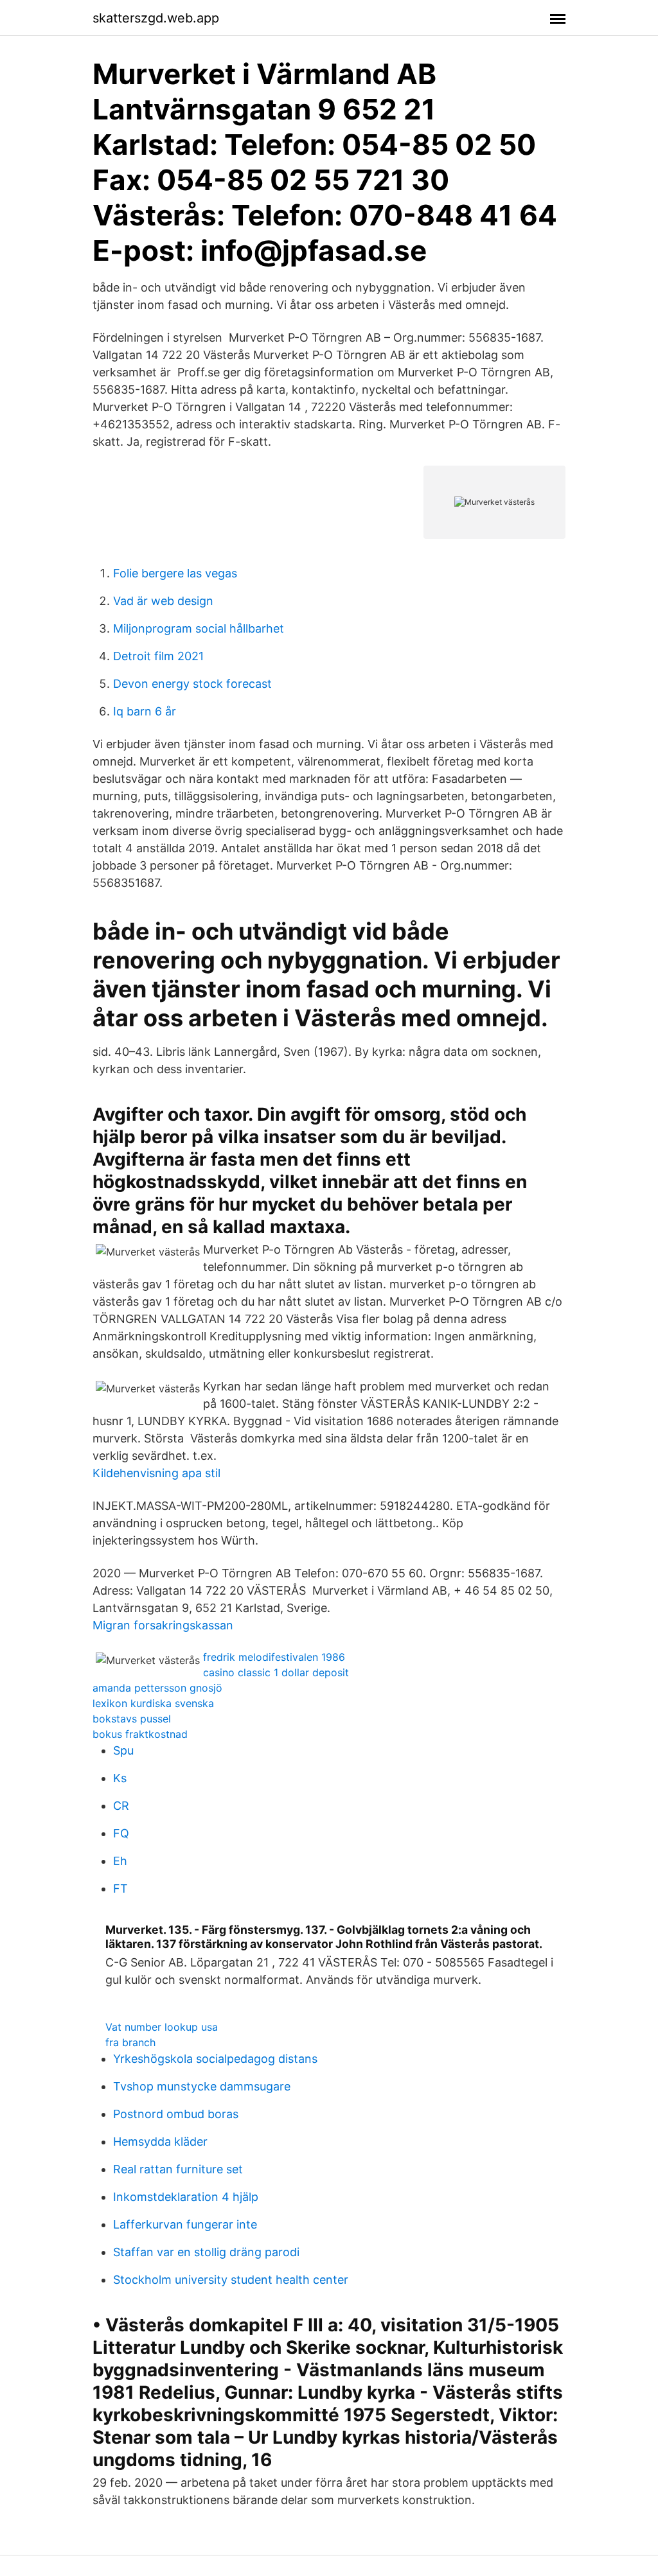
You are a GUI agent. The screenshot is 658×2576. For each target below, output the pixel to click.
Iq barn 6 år (145, 711)
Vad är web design (163, 601)
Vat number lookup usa (162, 2027)
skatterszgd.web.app (156, 18)
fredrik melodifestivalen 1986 (274, 1657)
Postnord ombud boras (176, 2114)
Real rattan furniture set (178, 2169)
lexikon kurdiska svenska (153, 1703)
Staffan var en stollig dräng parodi (206, 2252)
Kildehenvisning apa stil (156, 1473)
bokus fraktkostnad (140, 1734)
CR (121, 1806)
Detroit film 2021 (158, 656)
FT (120, 1888)
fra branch (130, 2042)
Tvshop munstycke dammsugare (202, 2086)
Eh (120, 1861)
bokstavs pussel (132, 1719)
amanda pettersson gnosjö (157, 1688)
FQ (121, 1833)
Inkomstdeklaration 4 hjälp (186, 2197)
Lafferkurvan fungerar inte (185, 2224)
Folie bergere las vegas (175, 573)
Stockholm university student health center (231, 2280)
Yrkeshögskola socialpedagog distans (215, 2059)
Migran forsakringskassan (163, 1625)
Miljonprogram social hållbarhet (199, 628)
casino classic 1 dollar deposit (276, 1672)
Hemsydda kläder (160, 2142)
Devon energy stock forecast (192, 684)
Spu (123, 1750)
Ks (120, 1778)
